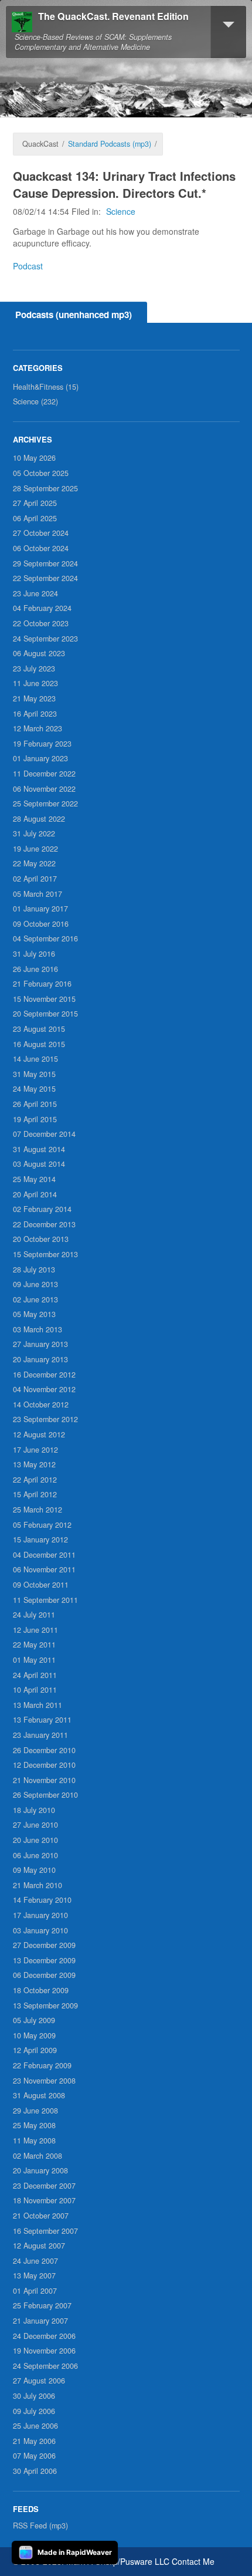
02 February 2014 (42, 1209)
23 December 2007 (44, 2186)
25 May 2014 (34, 1179)
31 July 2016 (34, 954)
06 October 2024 (41, 548)
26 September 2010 (45, 1795)
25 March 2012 (38, 1510)
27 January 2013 (40, 1344)
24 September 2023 (45, 639)
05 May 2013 (34, 1314)
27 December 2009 (44, 1945)
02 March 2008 (38, 2156)
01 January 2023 (40, 758)
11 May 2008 (34, 2141)
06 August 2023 (39, 653)
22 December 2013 (44, 1224)
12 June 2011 (35, 1630)
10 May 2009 (34, 2035)
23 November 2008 (44, 2081)
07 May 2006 (34, 2456)
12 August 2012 (39, 1434)
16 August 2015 (39, 1044)
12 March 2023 (38, 728)
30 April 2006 (35, 2471)
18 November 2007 (44, 2200)
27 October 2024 (41, 533)
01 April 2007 (35, 2291)
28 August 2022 (39, 819)
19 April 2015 (35, 1119)
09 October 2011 (41, 1585)
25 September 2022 (45, 803)
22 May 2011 (34, 1645)
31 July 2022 (34, 833)
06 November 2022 (44, 789)
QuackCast (40, 144)
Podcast (28, 266)
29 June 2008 (35, 2111)
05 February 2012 (42, 1525)
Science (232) (35, 401)
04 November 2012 (44, 1389)
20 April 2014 (35, 1194)
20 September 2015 (45, 1014)
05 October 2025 (41, 473)
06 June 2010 (35, 1855)
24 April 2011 (35, 1675)
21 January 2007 (40, 2321)
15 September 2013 (45, 1254)
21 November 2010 (44, 1780)
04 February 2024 (42, 608)
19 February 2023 (42, 744)
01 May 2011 (34, 1660)
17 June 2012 (35, 1450)
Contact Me (193, 2561)
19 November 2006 (44, 2351)
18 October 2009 (41, 1990)
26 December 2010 (44, 1750)
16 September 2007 (45, 2231)
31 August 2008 (39, 2095)
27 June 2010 (35, 1825)
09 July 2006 (34, 2411)
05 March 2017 (38, 894)
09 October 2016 (41, 924)
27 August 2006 (39, 2381)
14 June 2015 (35, 1059)
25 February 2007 (42, 2305)
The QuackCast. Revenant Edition (113, 17)
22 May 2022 (34, 863)
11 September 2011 (45, 1600)
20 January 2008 (40, 2170)
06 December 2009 (44, 1975)
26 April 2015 (35, 1104)
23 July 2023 (34, 669)
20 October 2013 (41, 1239)
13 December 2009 (44, 1960)
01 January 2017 (40, 909)
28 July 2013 (34, 1270)
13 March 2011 (38, 1705)
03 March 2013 (38, 1329)
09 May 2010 (34, 1870)
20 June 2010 (35, 1840)
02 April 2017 (35, 879)
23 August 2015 (39, 1029)
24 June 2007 (35, 2261)
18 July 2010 (34, 1810)
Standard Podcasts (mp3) (110, 144)
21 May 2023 (34, 698)
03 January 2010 (40, 1930)
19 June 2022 (35, 849)
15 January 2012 (40, 1539)
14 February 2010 (42, 1900)
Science (121, 211)
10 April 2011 (35, 1690)
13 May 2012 (34, 1464)
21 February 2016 (42, 984)
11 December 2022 (44, 774)
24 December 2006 (44, 2336)
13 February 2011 (42, 1720)
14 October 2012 (41, 1405)
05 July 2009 (34, 2020)
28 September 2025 (45, 488)
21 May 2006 (34, 2441)
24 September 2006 (45, 2366)
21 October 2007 (41, 2216)
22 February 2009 (42, 2065)
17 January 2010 (40, 1915)
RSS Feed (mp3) (40, 2526)
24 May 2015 (34, 1089)
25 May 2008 (34, 2125)
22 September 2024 (45, 578)
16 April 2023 (35, 714)
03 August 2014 (39, 1164)
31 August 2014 (39, 1149)
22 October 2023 (41, 623)
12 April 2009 (35, 2050)
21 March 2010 (38, 1885)
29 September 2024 (45, 563)
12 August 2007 (39, 2246)
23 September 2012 (45, 1419)
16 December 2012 (44, 1375)
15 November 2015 (44, 999)
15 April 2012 (35, 1494)
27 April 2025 (35, 503)
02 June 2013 (35, 1299)
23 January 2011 (40, 1735)
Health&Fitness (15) (46, 387)
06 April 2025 (35, 518)
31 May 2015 (34, 1074)
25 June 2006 (35, 2426)
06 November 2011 (44, 1569)
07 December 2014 (44, 1134)
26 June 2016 (35, 969)
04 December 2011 (44, 1555)
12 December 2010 (44, 1765)
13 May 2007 (34, 2275)
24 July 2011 (34, 1615)
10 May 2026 (34, 458)
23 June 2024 (35, 593)
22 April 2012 (35, 1480)
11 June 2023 (35, 683)
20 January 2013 (40, 1359)
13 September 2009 (45, 2006)
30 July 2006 (34, 2396)
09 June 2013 (35, 1284)
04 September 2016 (45, 938)
